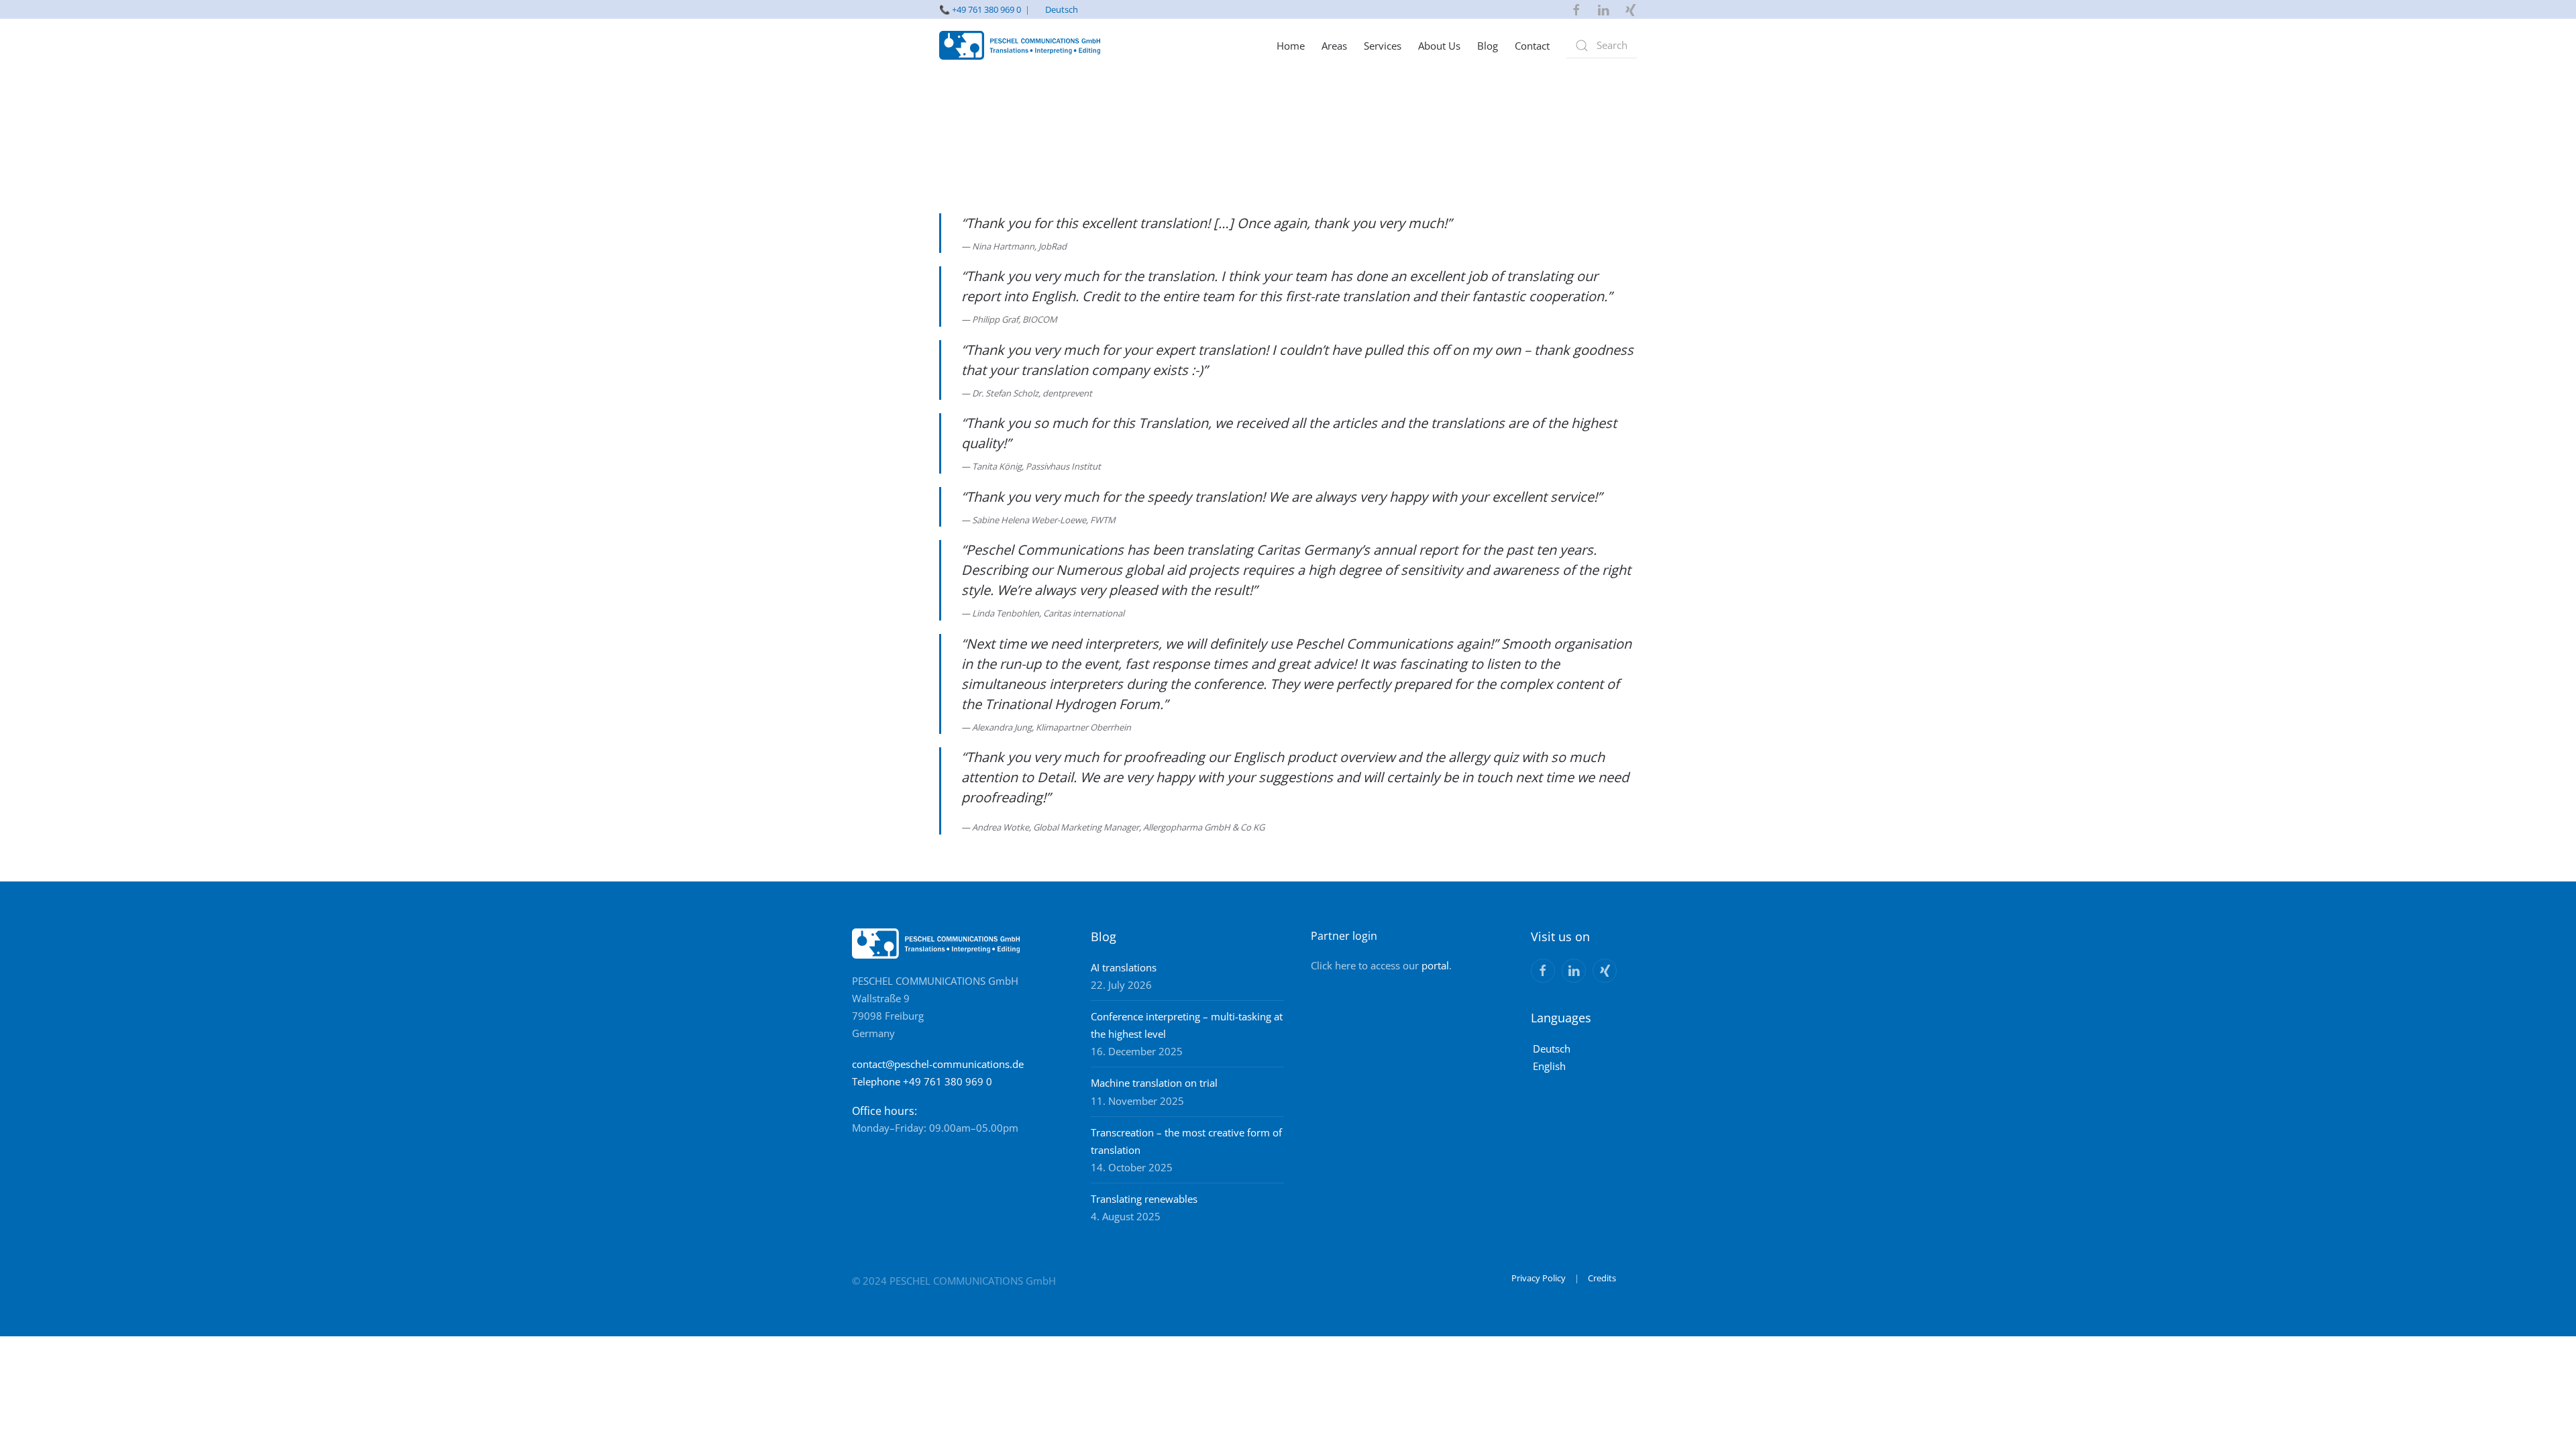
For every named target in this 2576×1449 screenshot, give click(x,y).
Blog (1488, 46)
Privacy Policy (1539, 1278)
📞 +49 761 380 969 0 (980, 9)
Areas (1334, 46)
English (1549, 1066)
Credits (1602, 1278)
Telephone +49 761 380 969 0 (922, 1081)
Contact (1532, 46)
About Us (1439, 46)
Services (1383, 46)
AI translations (1124, 967)
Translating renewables (1144, 1199)
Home (1291, 46)
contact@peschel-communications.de (938, 1064)
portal (1435, 965)
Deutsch (1062, 9)
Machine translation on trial (1154, 1083)
